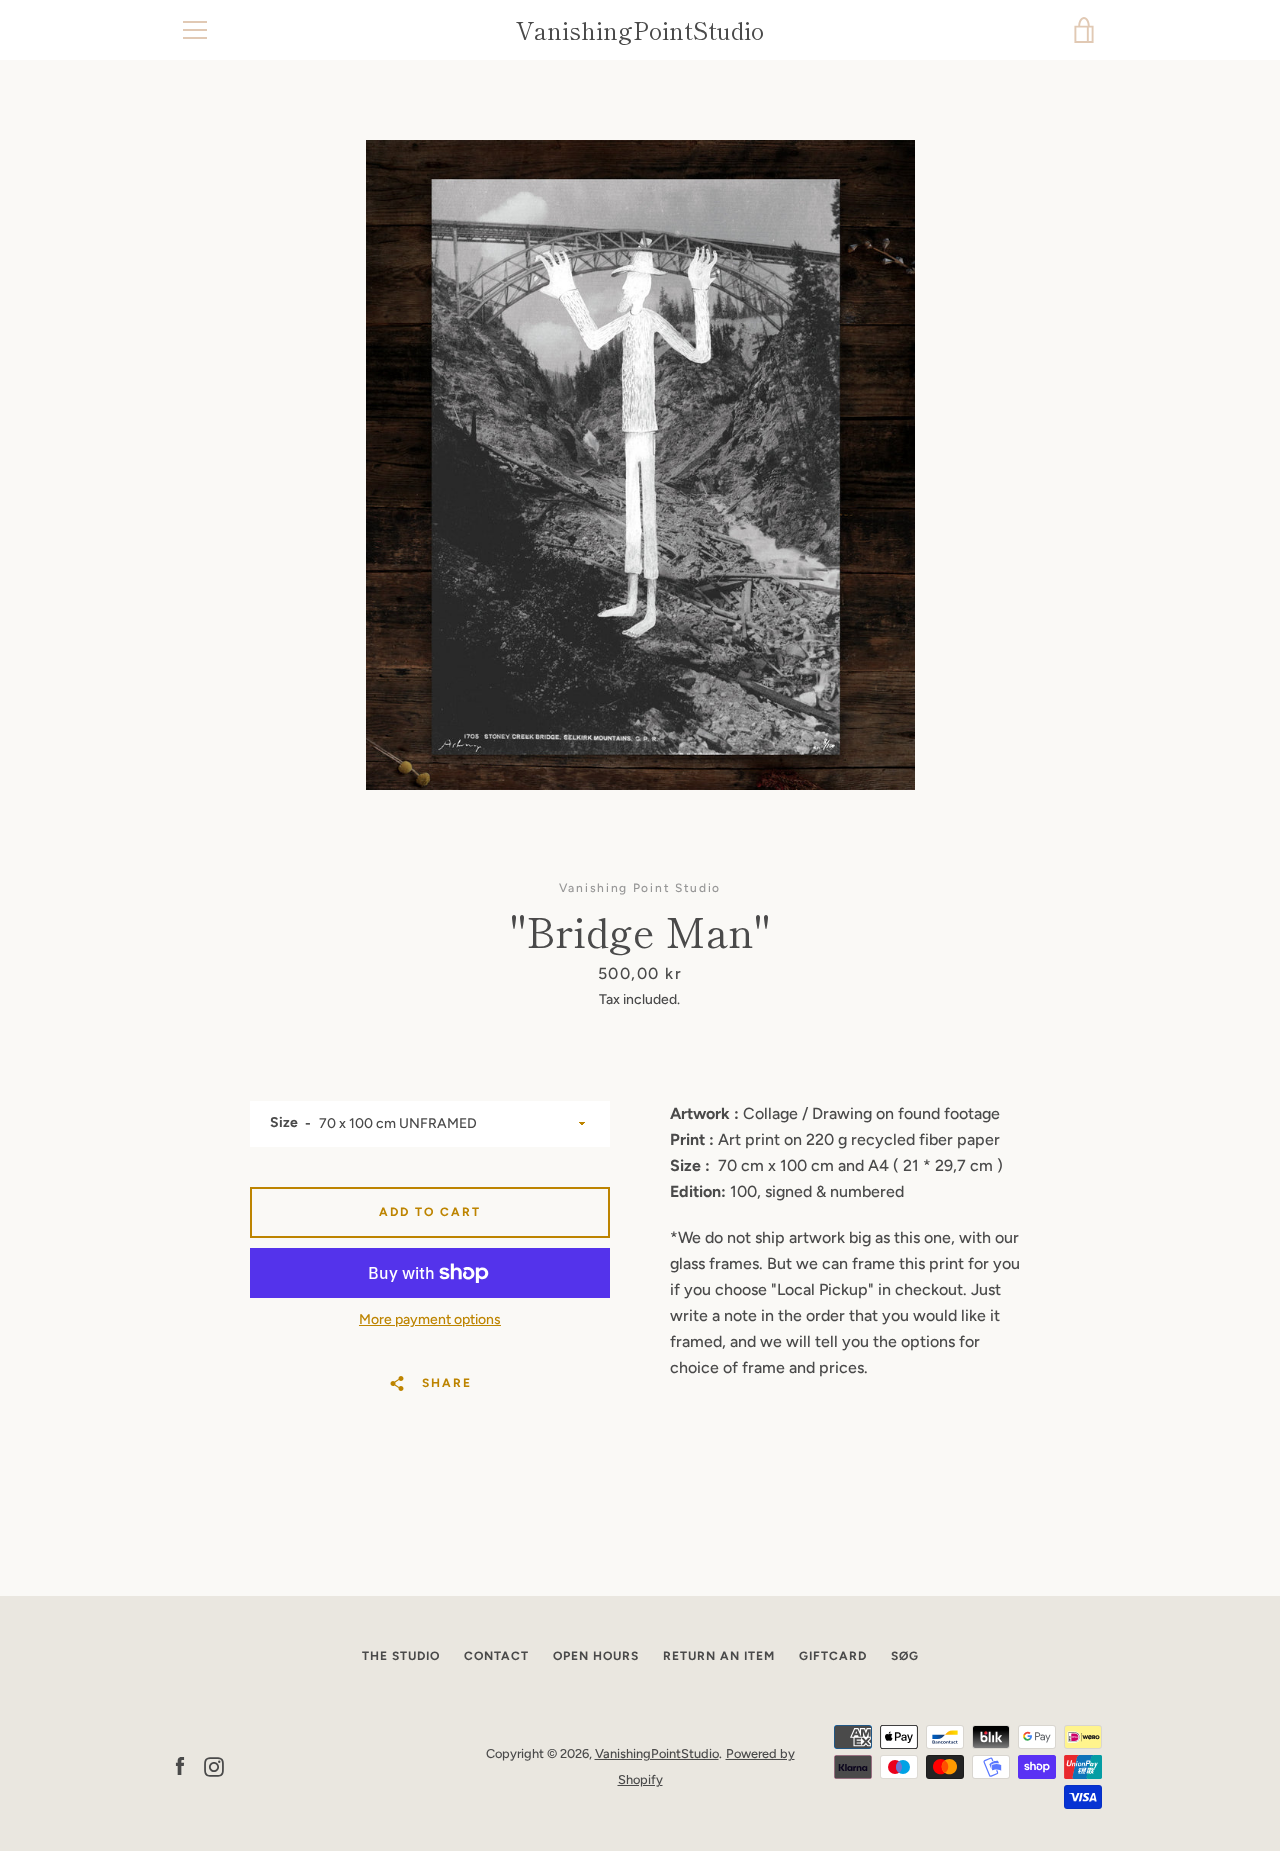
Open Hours (596, 1656)
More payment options (430, 1319)
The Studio (401, 1656)
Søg (905, 1656)
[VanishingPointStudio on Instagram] (214, 1765)
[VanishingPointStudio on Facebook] (180, 1765)
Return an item (719, 1656)
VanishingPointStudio (640, 30)
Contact (496, 1656)
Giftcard (833, 1656)
